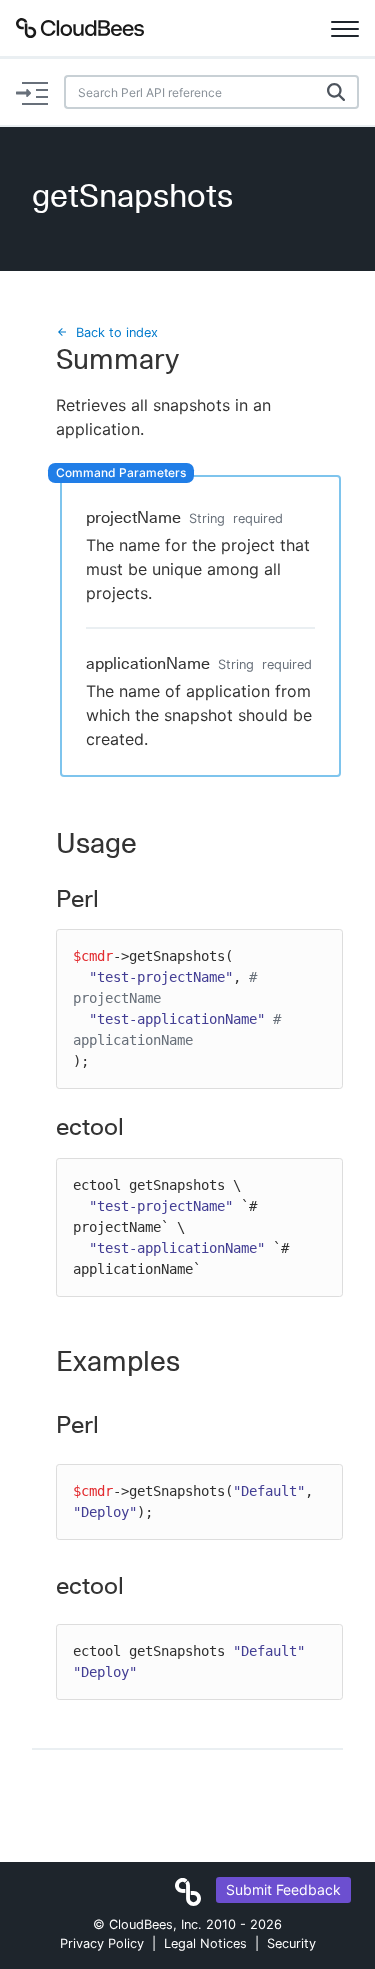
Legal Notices (205, 1943)
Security (291, 1943)
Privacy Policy (102, 1943)
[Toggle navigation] (345, 28)
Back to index (117, 332)
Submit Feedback (283, 1889)
